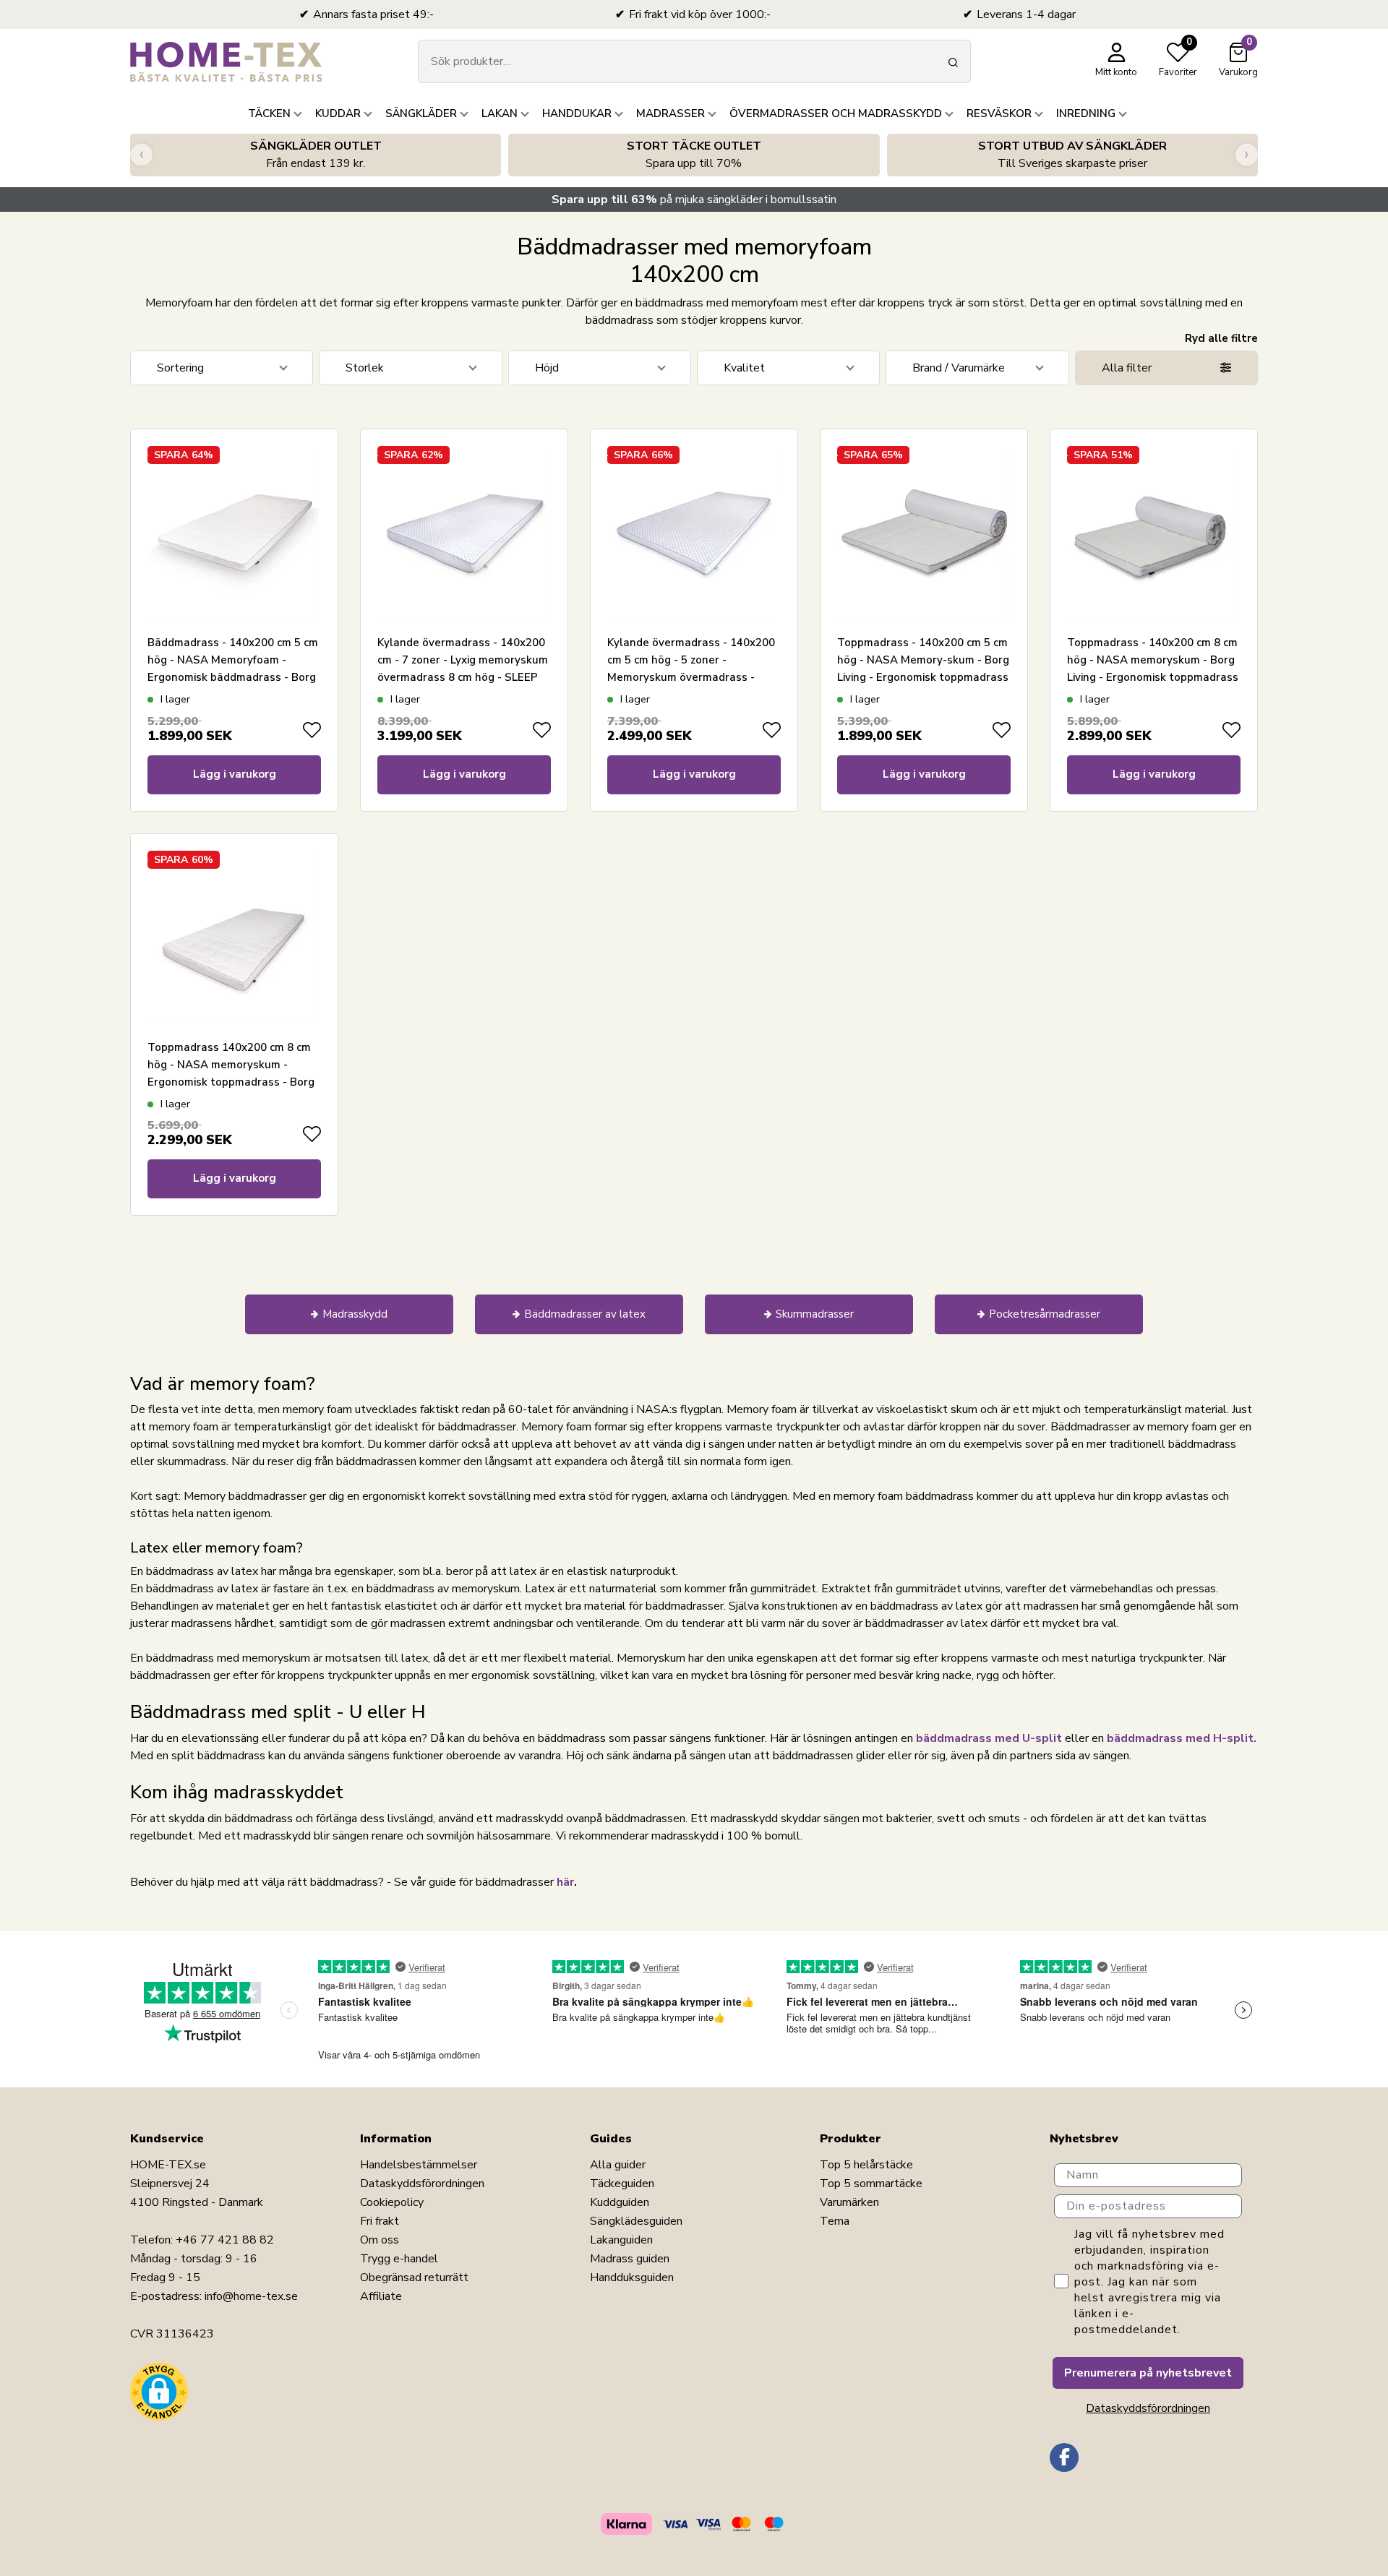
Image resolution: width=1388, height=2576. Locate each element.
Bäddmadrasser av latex (585, 1314)
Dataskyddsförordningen (422, 2184)
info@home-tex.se (251, 2296)
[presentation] (141, 155)
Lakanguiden (621, 2240)
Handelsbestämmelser (419, 2165)
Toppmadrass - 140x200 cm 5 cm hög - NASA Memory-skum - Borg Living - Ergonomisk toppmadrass (923, 660)
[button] (159, 2392)
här (565, 1882)
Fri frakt (380, 2221)
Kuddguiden (620, 2202)
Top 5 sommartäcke (871, 2184)
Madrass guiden (630, 2259)
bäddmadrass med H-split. (1182, 1738)
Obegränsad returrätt (414, 2277)
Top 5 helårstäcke (866, 2165)
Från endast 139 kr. (316, 155)
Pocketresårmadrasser (1045, 1314)
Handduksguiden (632, 2277)
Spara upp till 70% (694, 155)
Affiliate (381, 2296)
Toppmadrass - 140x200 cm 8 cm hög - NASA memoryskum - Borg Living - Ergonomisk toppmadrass (1153, 660)
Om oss (380, 2240)
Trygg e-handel (399, 2259)
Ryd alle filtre (1221, 338)
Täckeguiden (622, 2184)
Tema (835, 2221)
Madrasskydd (355, 1314)
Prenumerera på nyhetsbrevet (1148, 2373)
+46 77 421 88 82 (225, 2240)
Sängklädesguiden (636, 2221)
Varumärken (849, 2202)
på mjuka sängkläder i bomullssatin (694, 199)
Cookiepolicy (392, 2202)
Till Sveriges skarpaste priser (1072, 155)
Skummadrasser (815, 1314)
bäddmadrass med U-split (989, 1738)
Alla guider (618, 2165)
